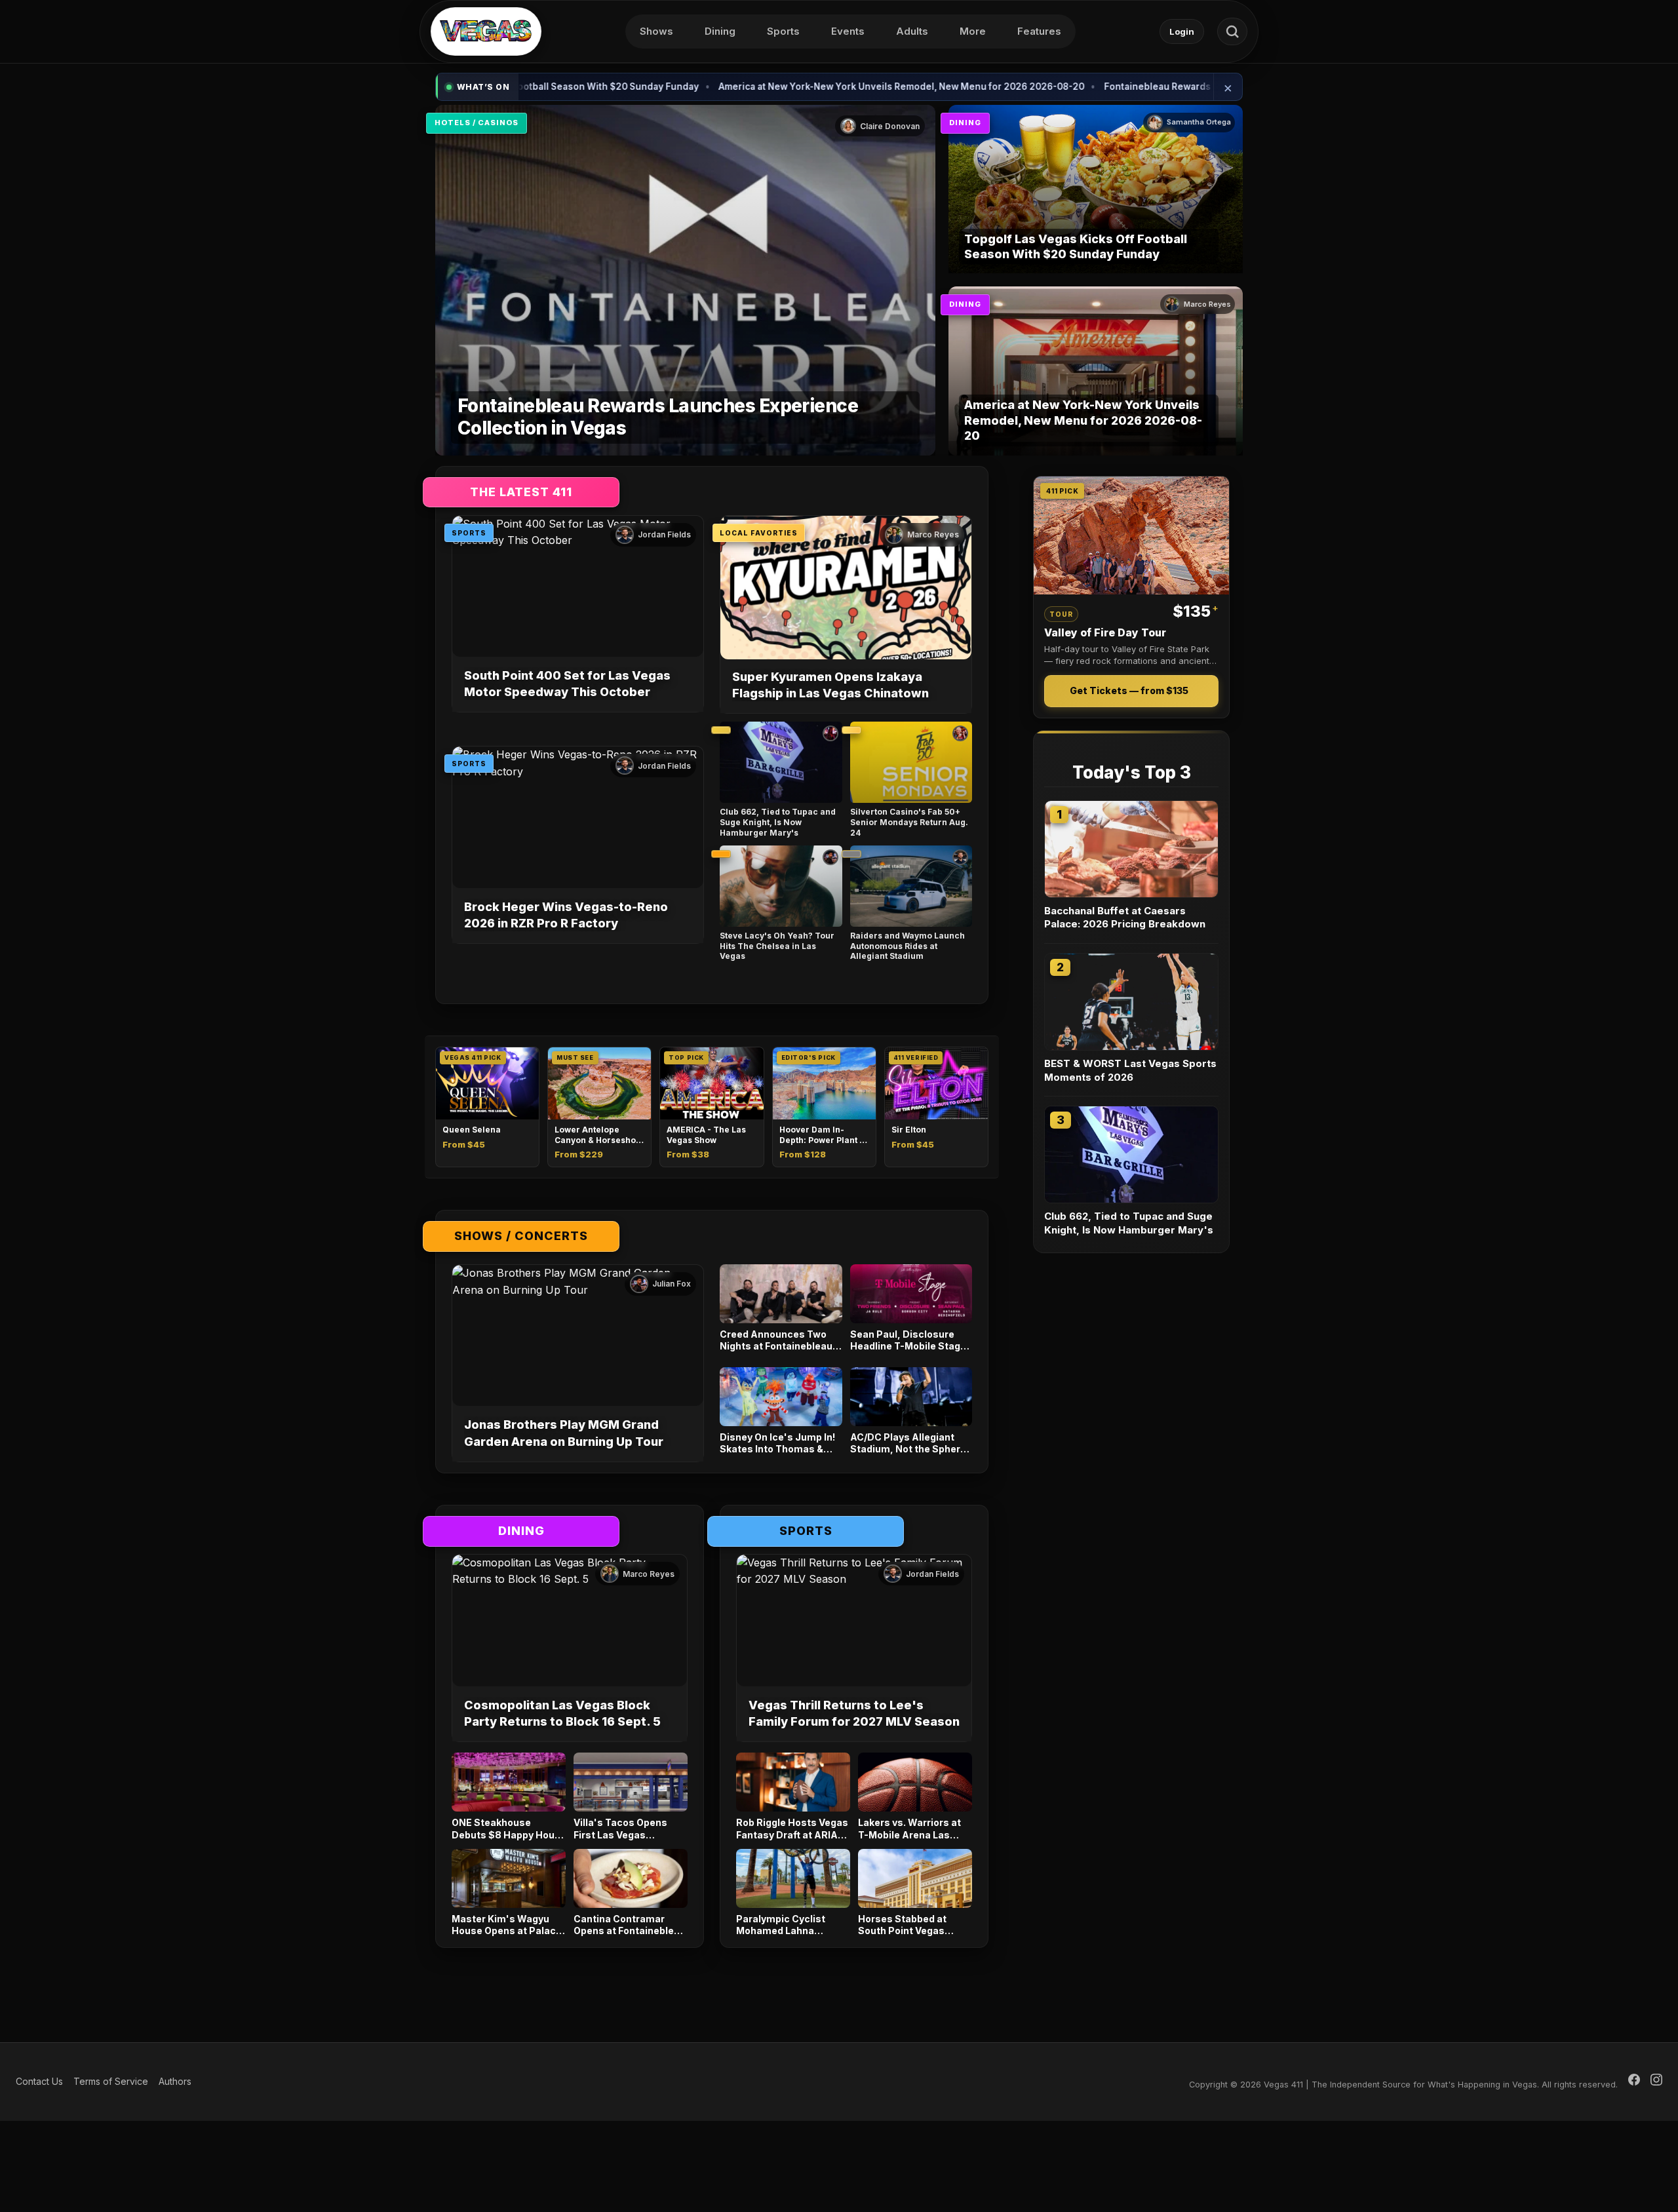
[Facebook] (1634, 2082)
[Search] (1232, 31)
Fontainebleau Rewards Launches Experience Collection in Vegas (1125, 87)
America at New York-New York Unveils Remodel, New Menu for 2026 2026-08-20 (774, 87)
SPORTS (469, 533)
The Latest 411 (521, 492)
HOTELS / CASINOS (477, 123)
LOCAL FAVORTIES (759, 533)
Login (1182, 31)
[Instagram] (1656, 2082)
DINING (965, 123)
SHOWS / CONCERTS (521, 1236)
